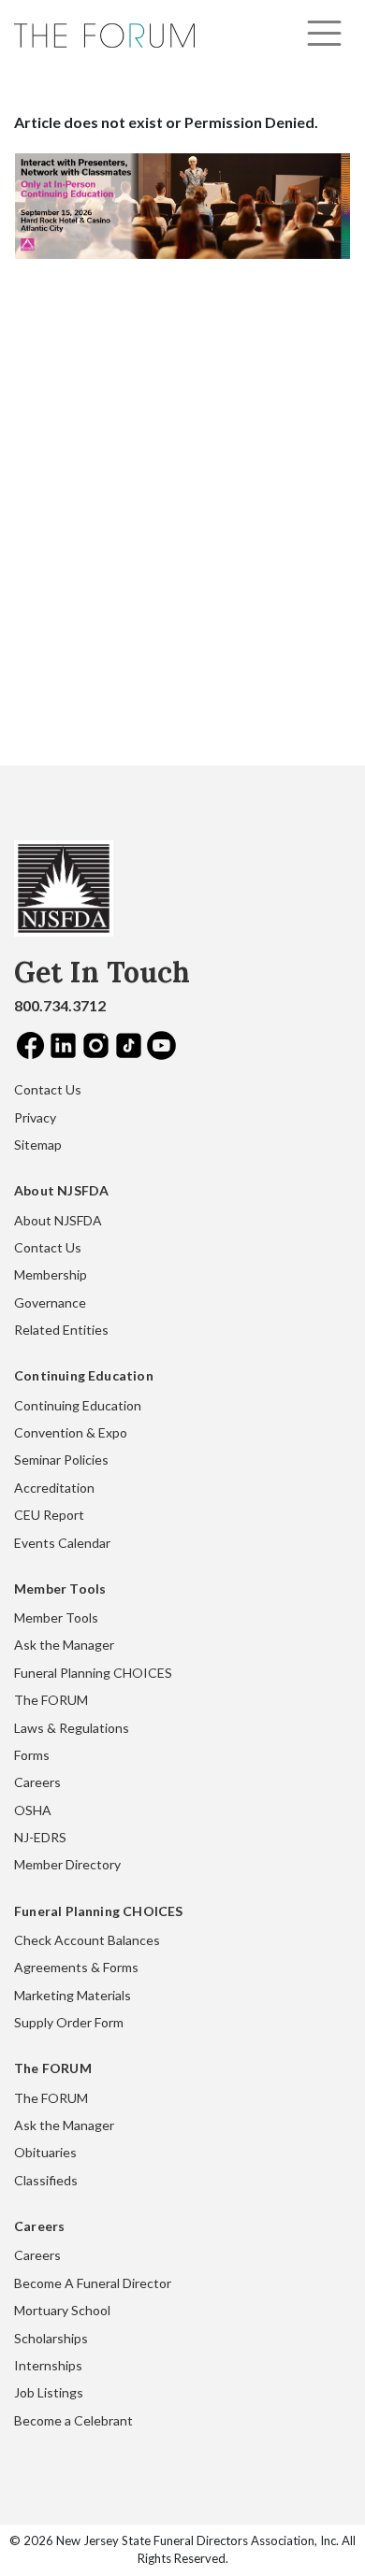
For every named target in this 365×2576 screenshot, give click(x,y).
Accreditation (54, 1488)
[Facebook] (30, 1045)
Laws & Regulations (72, 1728)
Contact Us (48, 1089)
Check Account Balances (87, 1940)
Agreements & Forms (76, 1967)
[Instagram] (96, 1045)
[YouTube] (161, 1045)
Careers (37, 1782)
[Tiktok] (129, 1045)
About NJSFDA (58, 1220)
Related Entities (61, 1330)
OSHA (33, 1810)
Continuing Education (78, 1405)
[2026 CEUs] (182, 204)
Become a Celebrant (73, 2420)
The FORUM (51, 1700)
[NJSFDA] (64, 895)
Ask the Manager (64, 1645)
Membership (51, 1274)
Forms (32, 1755)
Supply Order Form (69, 2022)
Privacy (35, 1117)
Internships (48, 2365)
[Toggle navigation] (324, 33)
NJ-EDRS (40, 1837)
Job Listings (49, 2392)
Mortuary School (62, 2310)
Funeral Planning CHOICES (93, 1673)
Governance (50, 1302)
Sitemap (38, 1145)
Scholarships (51, 2338)
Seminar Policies (61, 1460)
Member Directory (67, 1864)
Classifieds (46, 2180)
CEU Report (49, 1515)
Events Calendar (62, 1543)
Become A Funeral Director (93, 2283)
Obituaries (45, 2152)
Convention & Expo (71, 1432)
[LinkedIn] (63, 1045)
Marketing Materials (73, 1995)
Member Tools (56, 1617)
